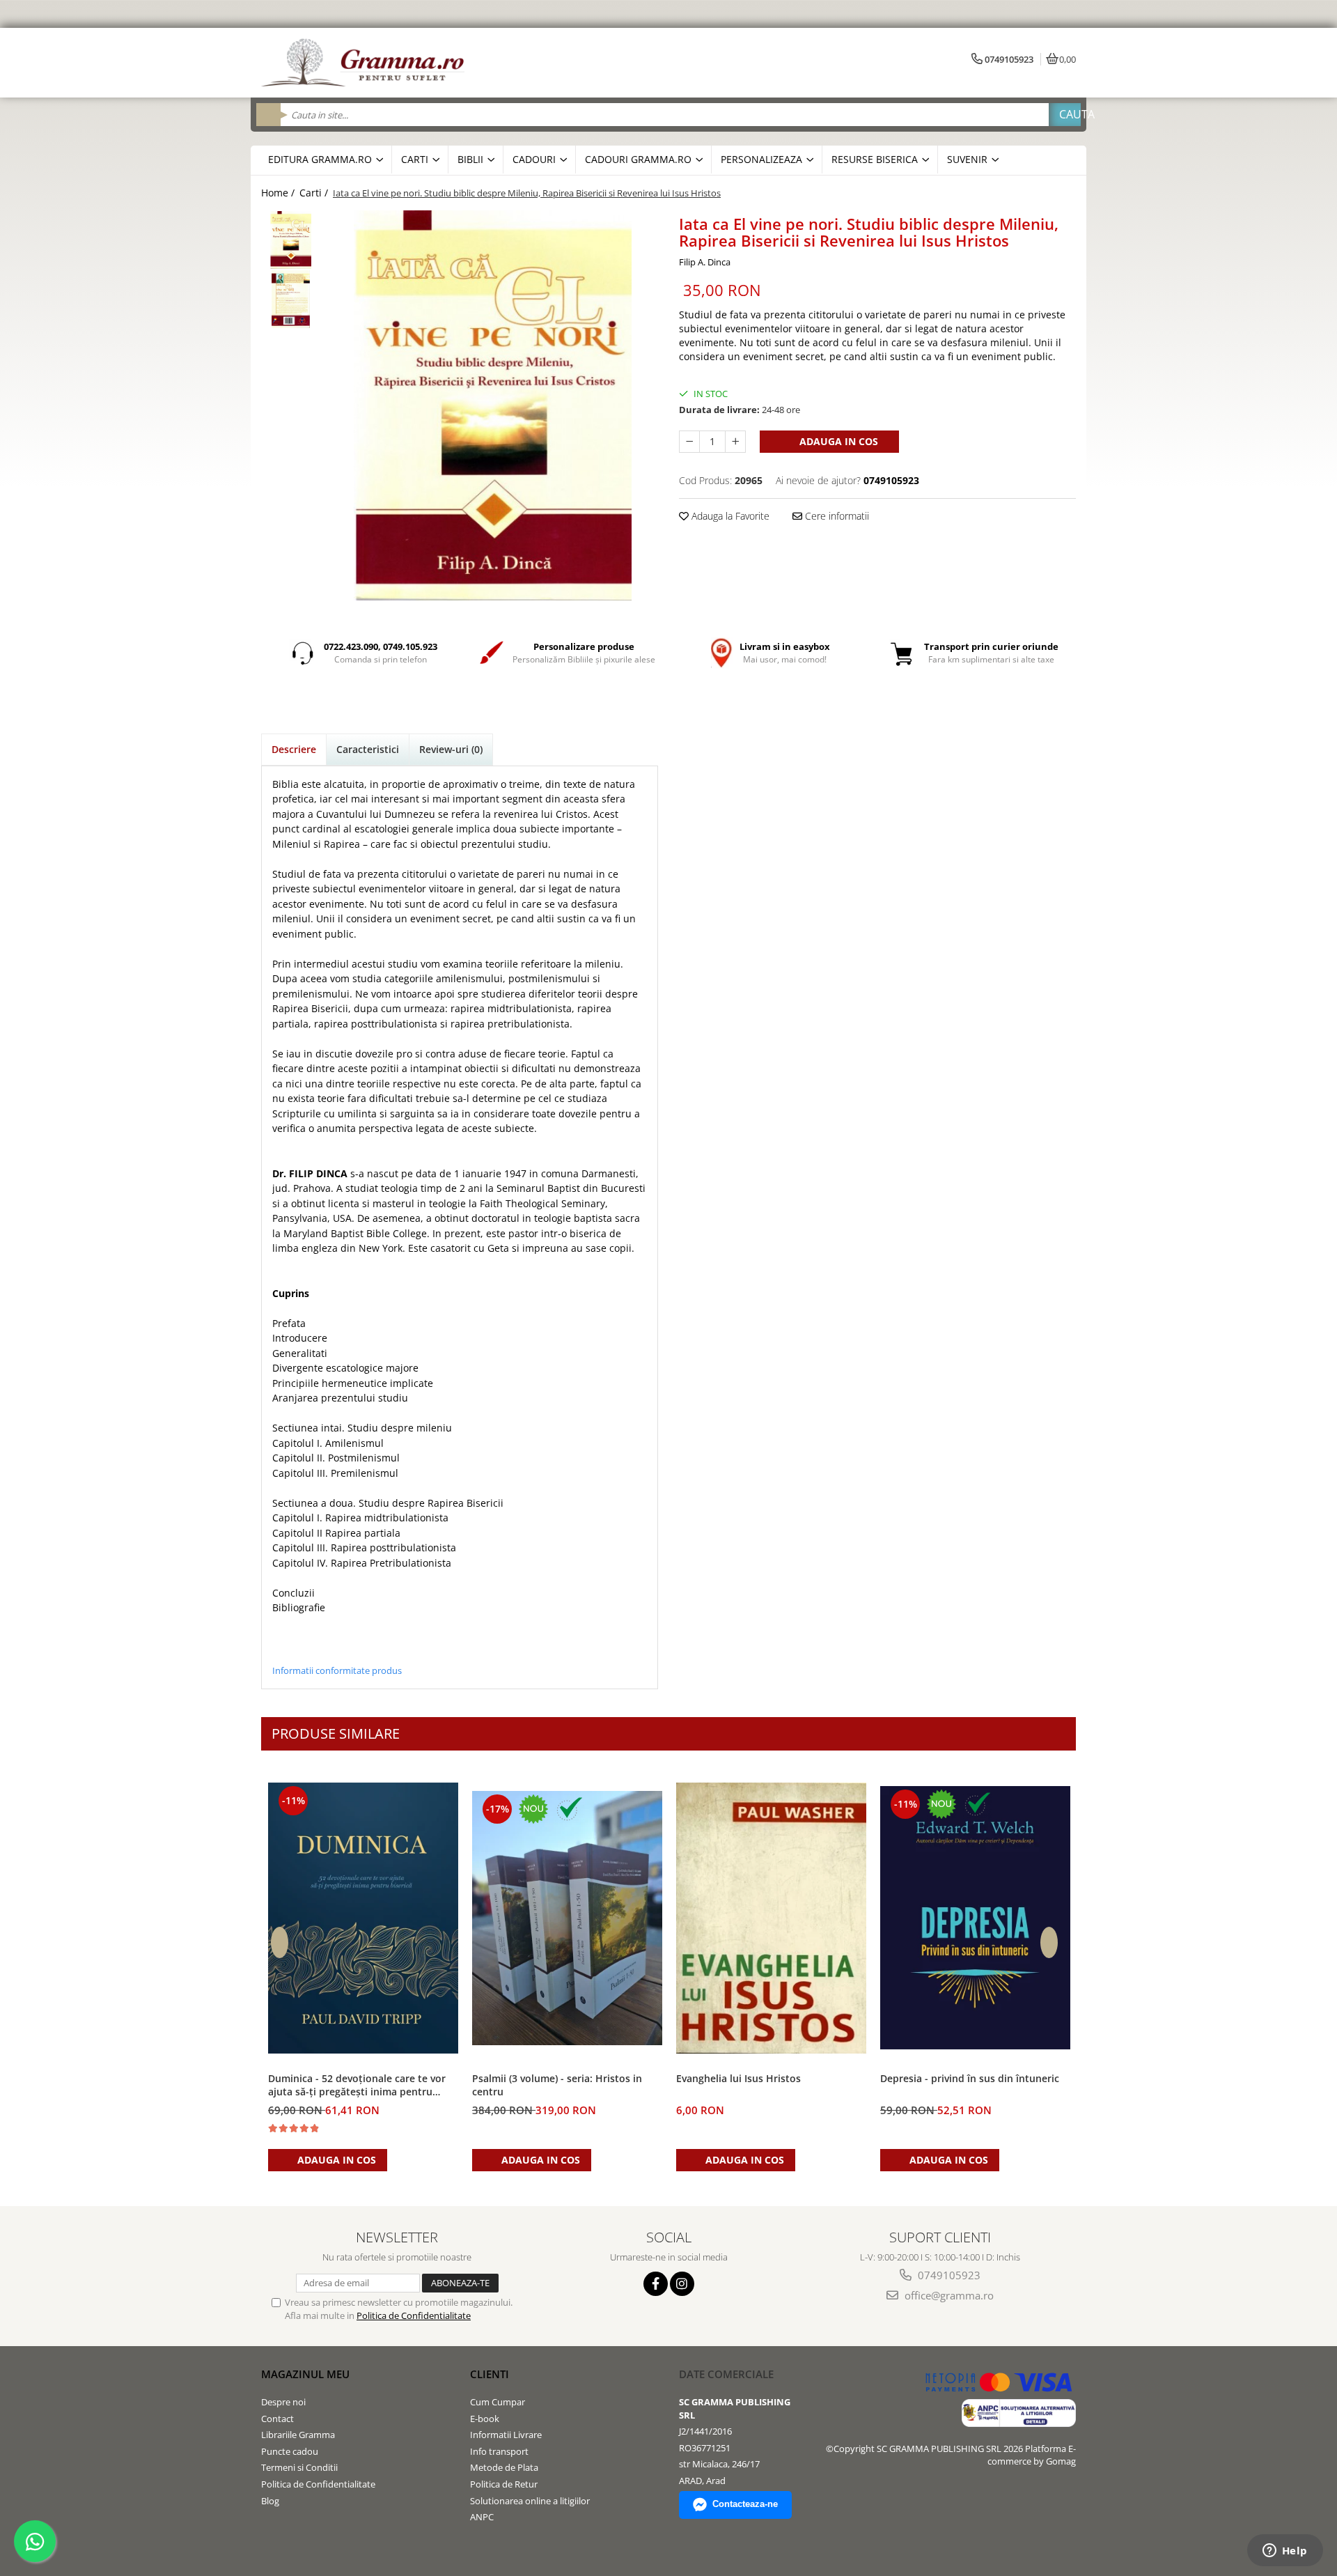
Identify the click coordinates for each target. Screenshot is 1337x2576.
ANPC (482, 2517)
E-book (485, 2419)
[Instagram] (682, 2284)
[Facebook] (656, 2284)
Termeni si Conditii (299, 2467)
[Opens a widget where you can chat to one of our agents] (1285, 2552)
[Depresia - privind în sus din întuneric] (975, 1918)
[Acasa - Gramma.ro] (366, 63)
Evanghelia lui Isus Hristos (738, 2078)
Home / (279, 193)
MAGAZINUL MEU (305, 2374)
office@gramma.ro (948, 2295)
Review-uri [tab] (451, 749)
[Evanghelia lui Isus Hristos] (771, 1918)
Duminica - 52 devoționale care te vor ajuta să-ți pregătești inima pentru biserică (357, 2086)
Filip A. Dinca (705, 262)
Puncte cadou (290, 2451)
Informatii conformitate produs (337, 1670)
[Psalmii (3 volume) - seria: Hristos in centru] (567, 1918)
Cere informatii (836, 516)
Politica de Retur (504, 2484)
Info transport (499, 2451)
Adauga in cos (837, 441)
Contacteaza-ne (745, 2504)
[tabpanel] (493, 405)
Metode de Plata (504, 2467)
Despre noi (283, 2402)
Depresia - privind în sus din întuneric (970, 2078)
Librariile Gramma (298, 2435)
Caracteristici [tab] (368, 749)
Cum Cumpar (498, 2402)
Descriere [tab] (294, 749)
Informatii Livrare (506, 2435)
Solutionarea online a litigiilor (530, 2501)
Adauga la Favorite (729, 516)
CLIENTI (490, 2374)
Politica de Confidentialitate (414, 2315)
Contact (277, 2419)
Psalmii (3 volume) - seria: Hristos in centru (557, 2085)
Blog (270, 2501)
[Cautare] (1065, 115)
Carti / (315, 193)
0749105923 (948, 2275)
